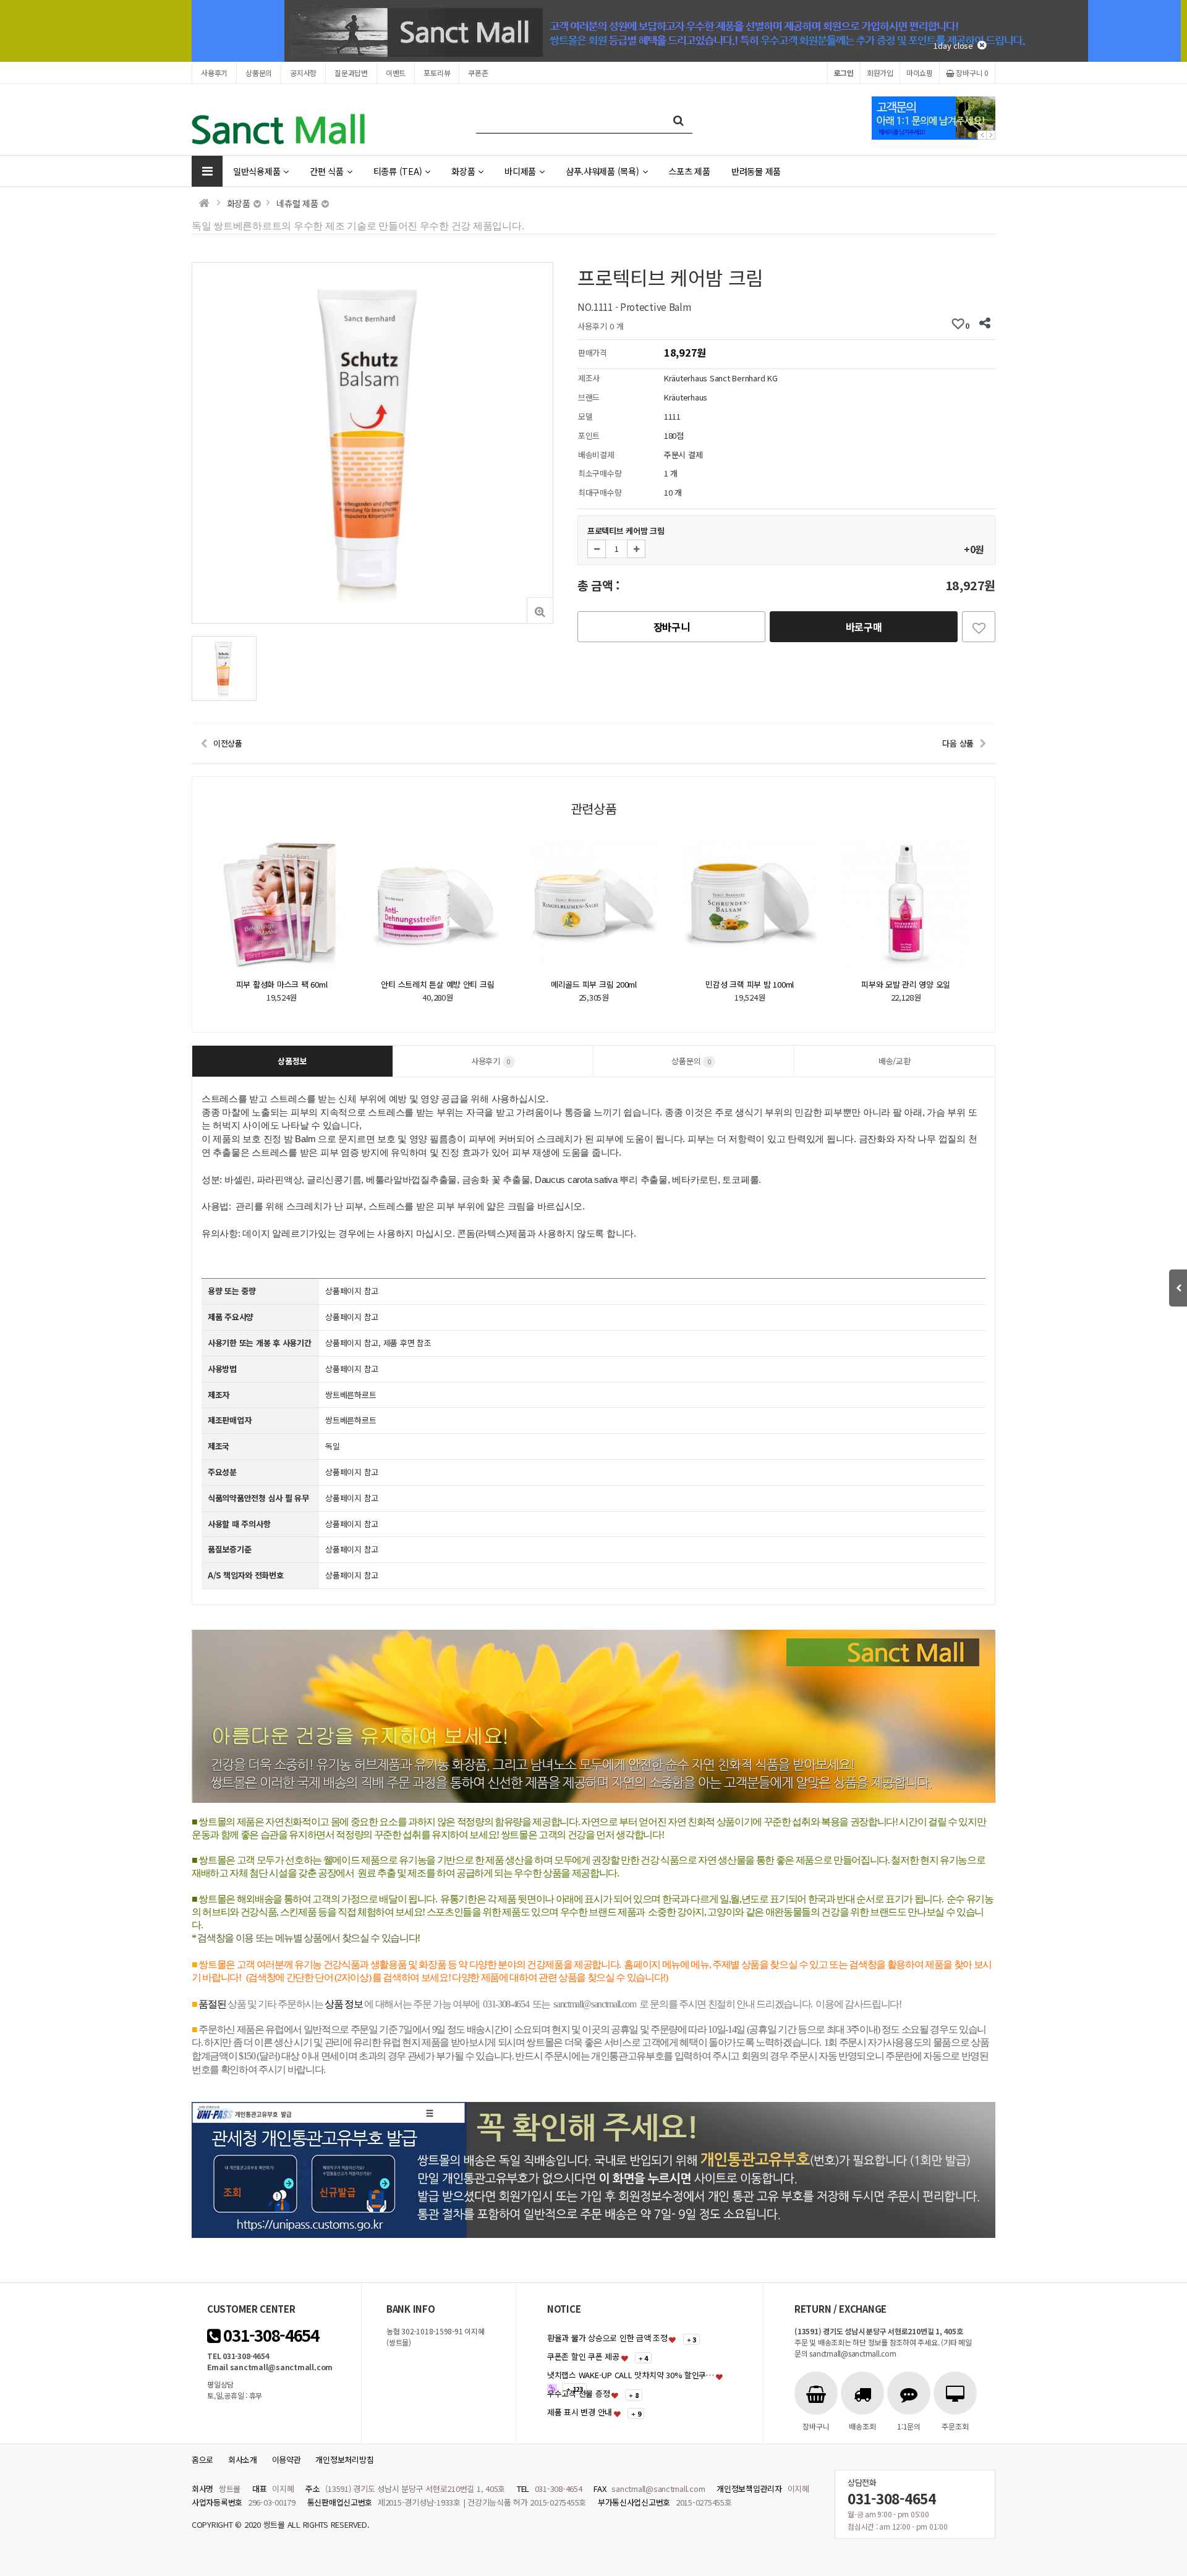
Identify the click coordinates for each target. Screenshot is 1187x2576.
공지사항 (303, 73)
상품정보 (292, 1061)
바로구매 (864, 627)
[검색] (679, 120)
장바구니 (972, 73)
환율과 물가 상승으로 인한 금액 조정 (607, 2338)
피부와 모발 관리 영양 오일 (750, 984)
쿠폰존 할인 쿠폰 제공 (583, 2356)
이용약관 (287, 2459)
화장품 (463, 171)
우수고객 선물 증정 (578, 2393)
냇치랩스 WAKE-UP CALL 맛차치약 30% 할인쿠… (631, 2375)
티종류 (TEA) (398, 171)
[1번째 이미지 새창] (224, 667)
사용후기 (214, 73)
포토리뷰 (437, 73)
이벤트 (396, 73)
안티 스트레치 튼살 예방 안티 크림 (282, 984)
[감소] (597, 549)
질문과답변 (351, 73)
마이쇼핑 (920, 73)
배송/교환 (895, 1061)
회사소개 (243, 2459)
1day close (955, 45)
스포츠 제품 (689, 171)
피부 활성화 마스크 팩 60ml (906, 984)
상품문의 (259, 73)
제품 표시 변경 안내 (580, 2412)
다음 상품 (958, 743)
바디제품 (520, 171)
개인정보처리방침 (344, 2459)
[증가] (636, 549)
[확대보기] (540, 610)
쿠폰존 (478, 73)
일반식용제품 (257, 171)
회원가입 (880, 73)
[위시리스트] (979, 627)
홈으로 (202, 2459)
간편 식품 (327, 171)
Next (991, 135)
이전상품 (228, 743)
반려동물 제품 (756, 171)
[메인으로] (204, 203)
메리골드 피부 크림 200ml (438, 984)
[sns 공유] (985, 324)
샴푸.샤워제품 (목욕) (602, 171)
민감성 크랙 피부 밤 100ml (594, 984)
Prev (982, 135)
